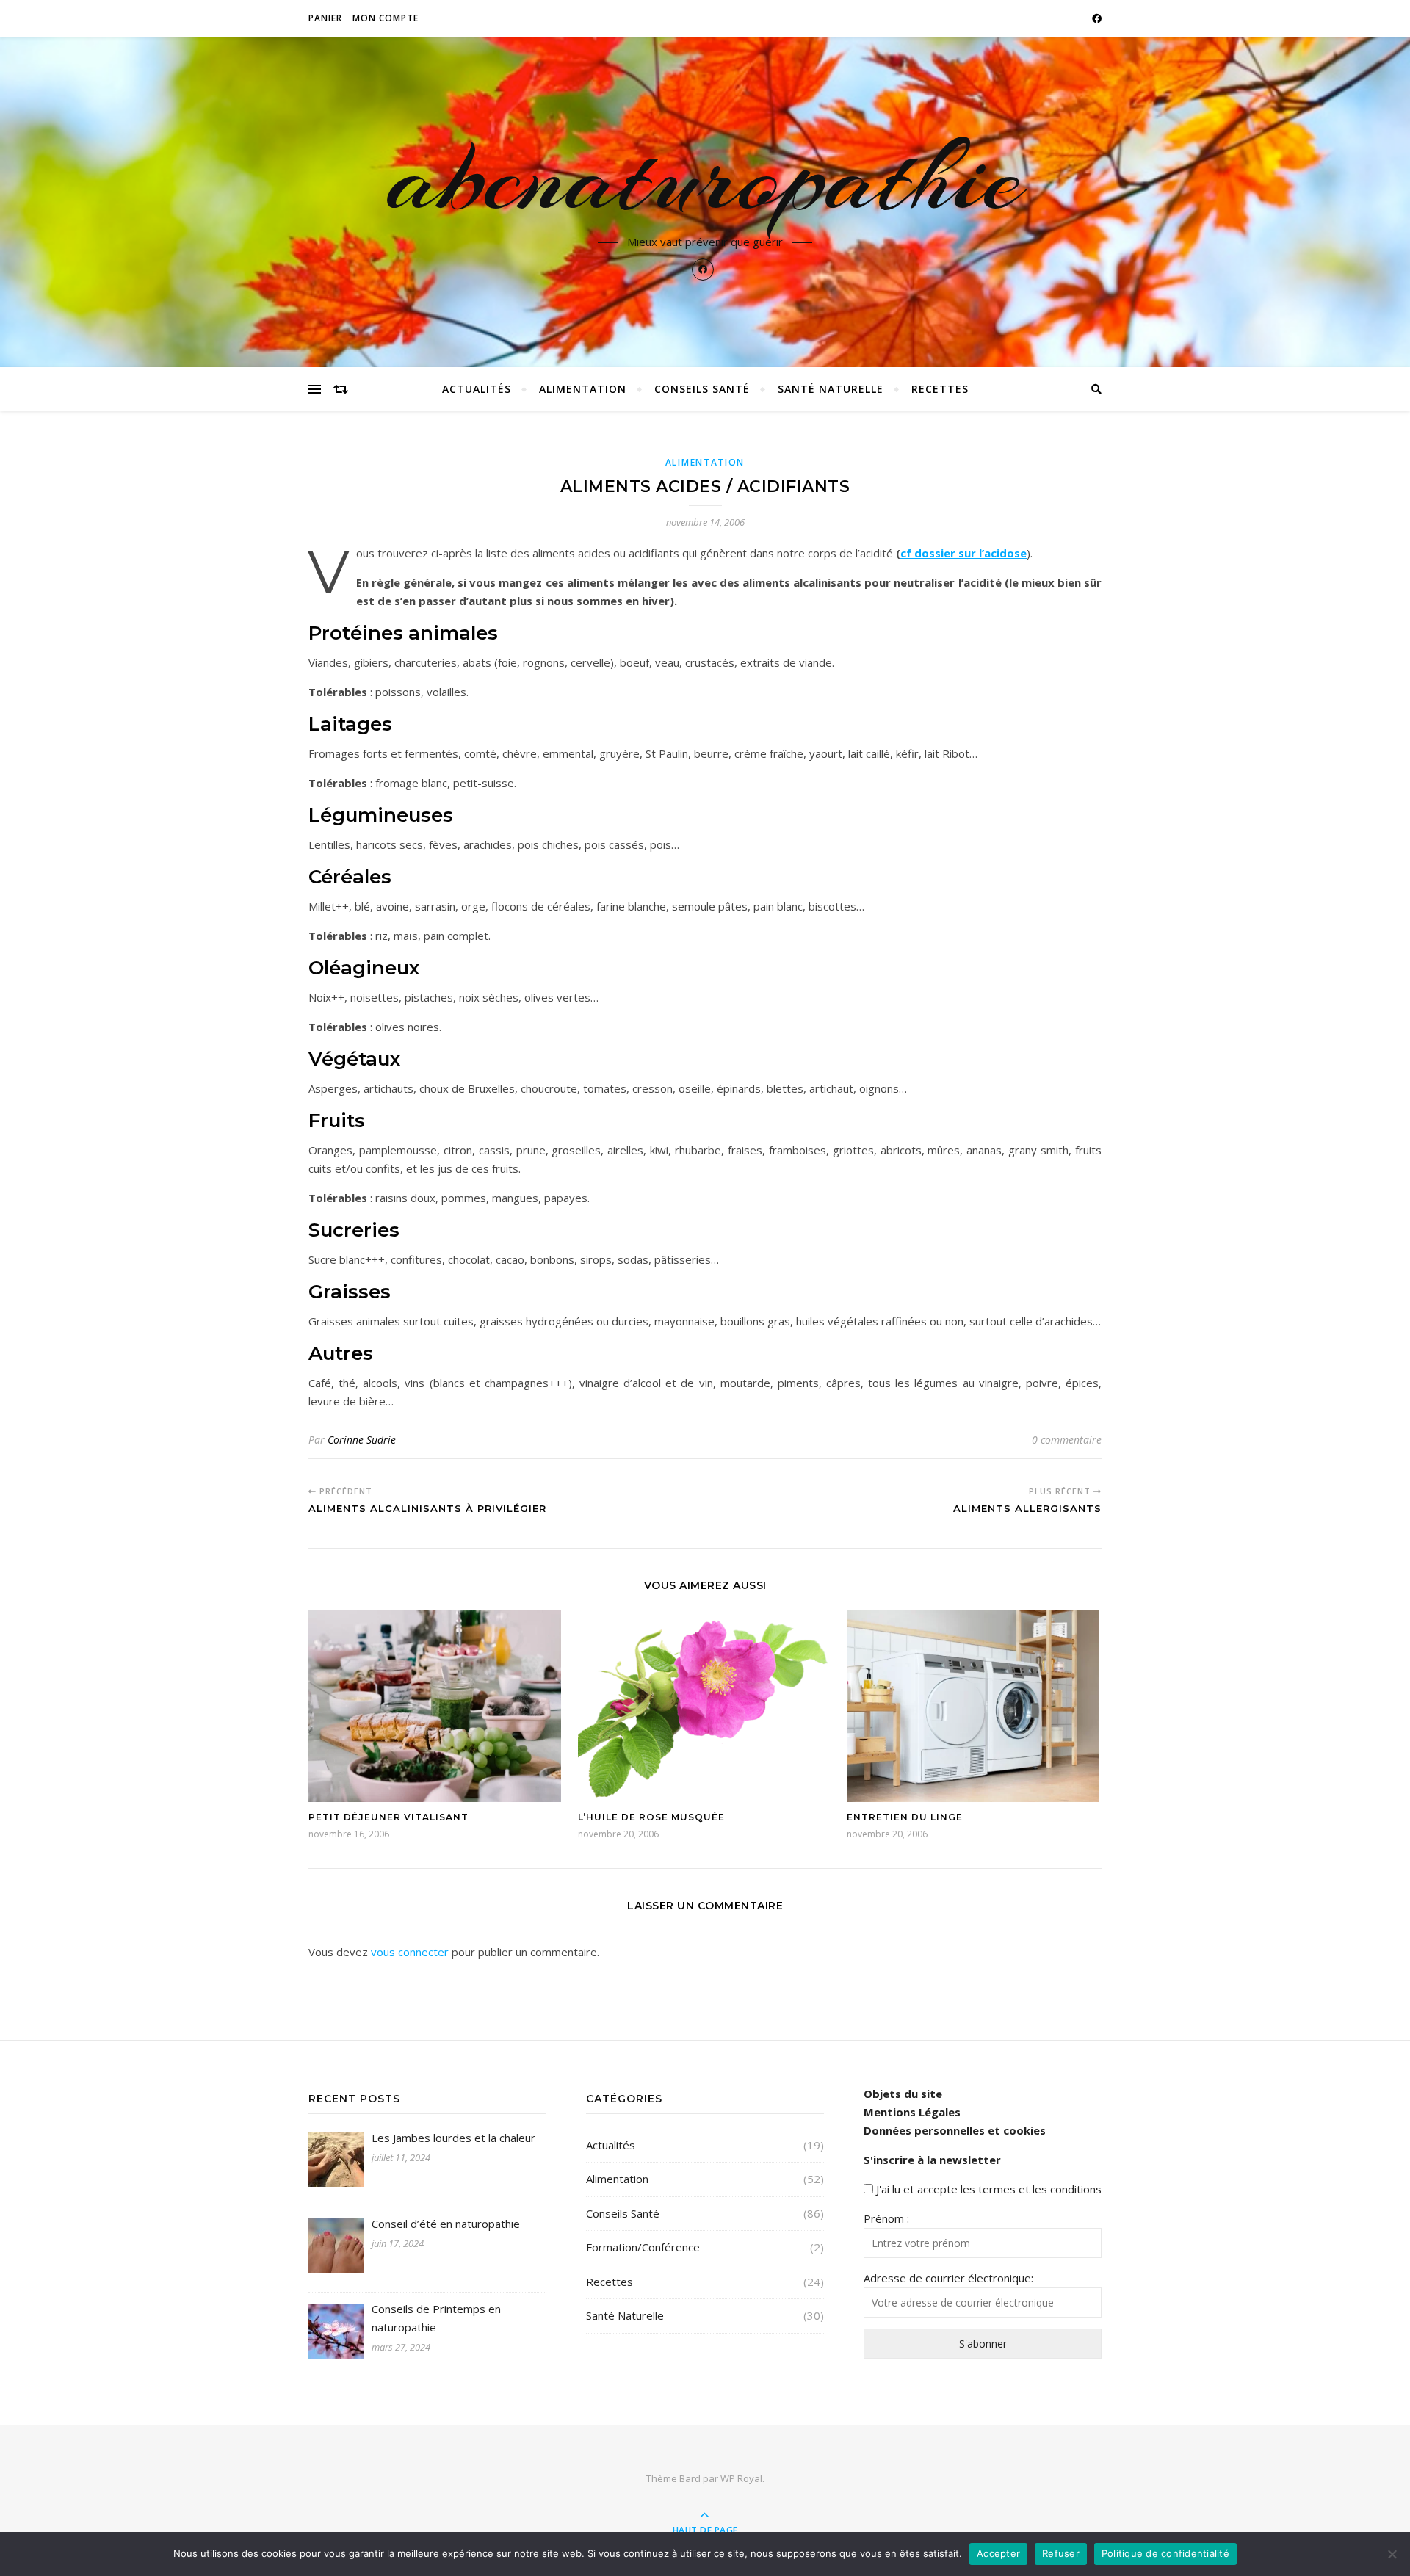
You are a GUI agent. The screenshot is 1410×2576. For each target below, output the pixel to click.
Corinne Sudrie (362, 1440)
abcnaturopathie (705, 178)
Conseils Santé (702, 389)
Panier (325, 18)
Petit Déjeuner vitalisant (388, 1817)
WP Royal (741, 2478)
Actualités (477, 389)
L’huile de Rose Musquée (651, 1817)
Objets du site (903, 2094)
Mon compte (386, 18)
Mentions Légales (912, 2112)
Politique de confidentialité (1165, 2553)
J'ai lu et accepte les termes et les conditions (989, 2189)
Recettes (940, 389)
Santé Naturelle (831, 389)
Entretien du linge (905, 1817)
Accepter (998, 2553)
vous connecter (410, 1952)
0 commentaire (1067, 1440)
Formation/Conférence (643, 2247)
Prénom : (886, 2218)
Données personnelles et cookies (955, 2130)
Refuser (1061, 2553)
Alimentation (583, 389)
